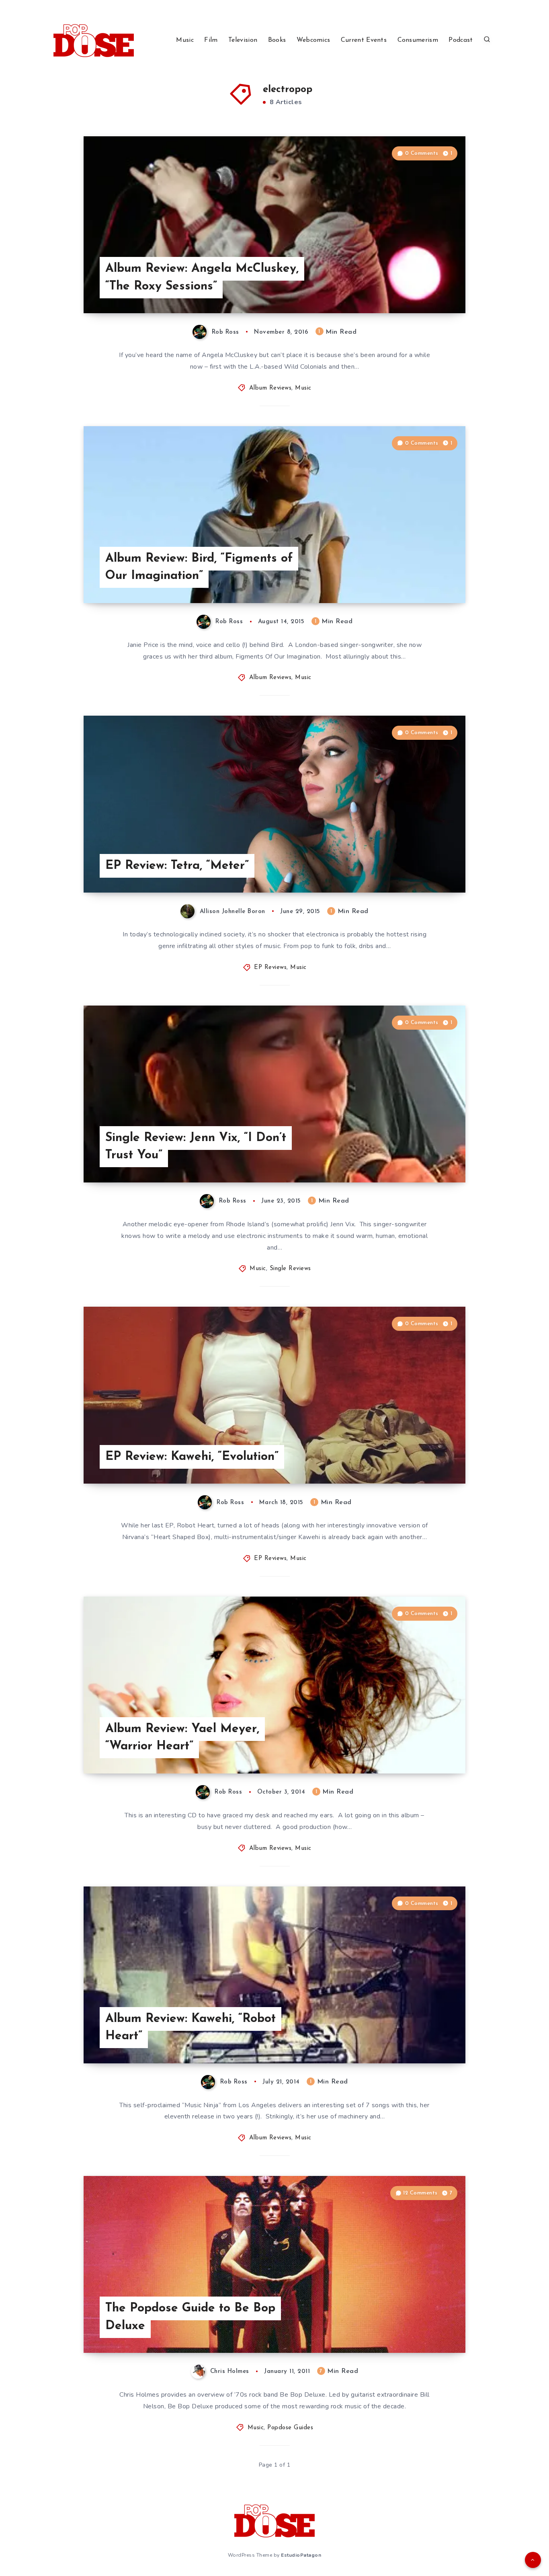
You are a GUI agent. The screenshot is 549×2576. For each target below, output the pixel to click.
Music (185, 40)
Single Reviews (290, 1269)
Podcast (461, 40)
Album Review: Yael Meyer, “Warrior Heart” (182, 1738)
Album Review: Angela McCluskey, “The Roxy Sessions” (202, 278)
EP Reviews (270, 968)
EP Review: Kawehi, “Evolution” (192, 1457)
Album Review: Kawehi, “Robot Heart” (191, 2028)
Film (211, 40)
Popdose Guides (290, 2428)
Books (277, 40)
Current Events (364, 40)
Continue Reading (428, 289)
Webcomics (313, 40)
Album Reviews (270, 388)
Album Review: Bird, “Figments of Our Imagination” (199, 568)
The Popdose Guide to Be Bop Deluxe (190, 2317)
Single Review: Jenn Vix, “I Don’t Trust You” (196, 1147)
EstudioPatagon (301, 2555)
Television (243, 40)
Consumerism (418, 40)
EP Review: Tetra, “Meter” (177, 866)
